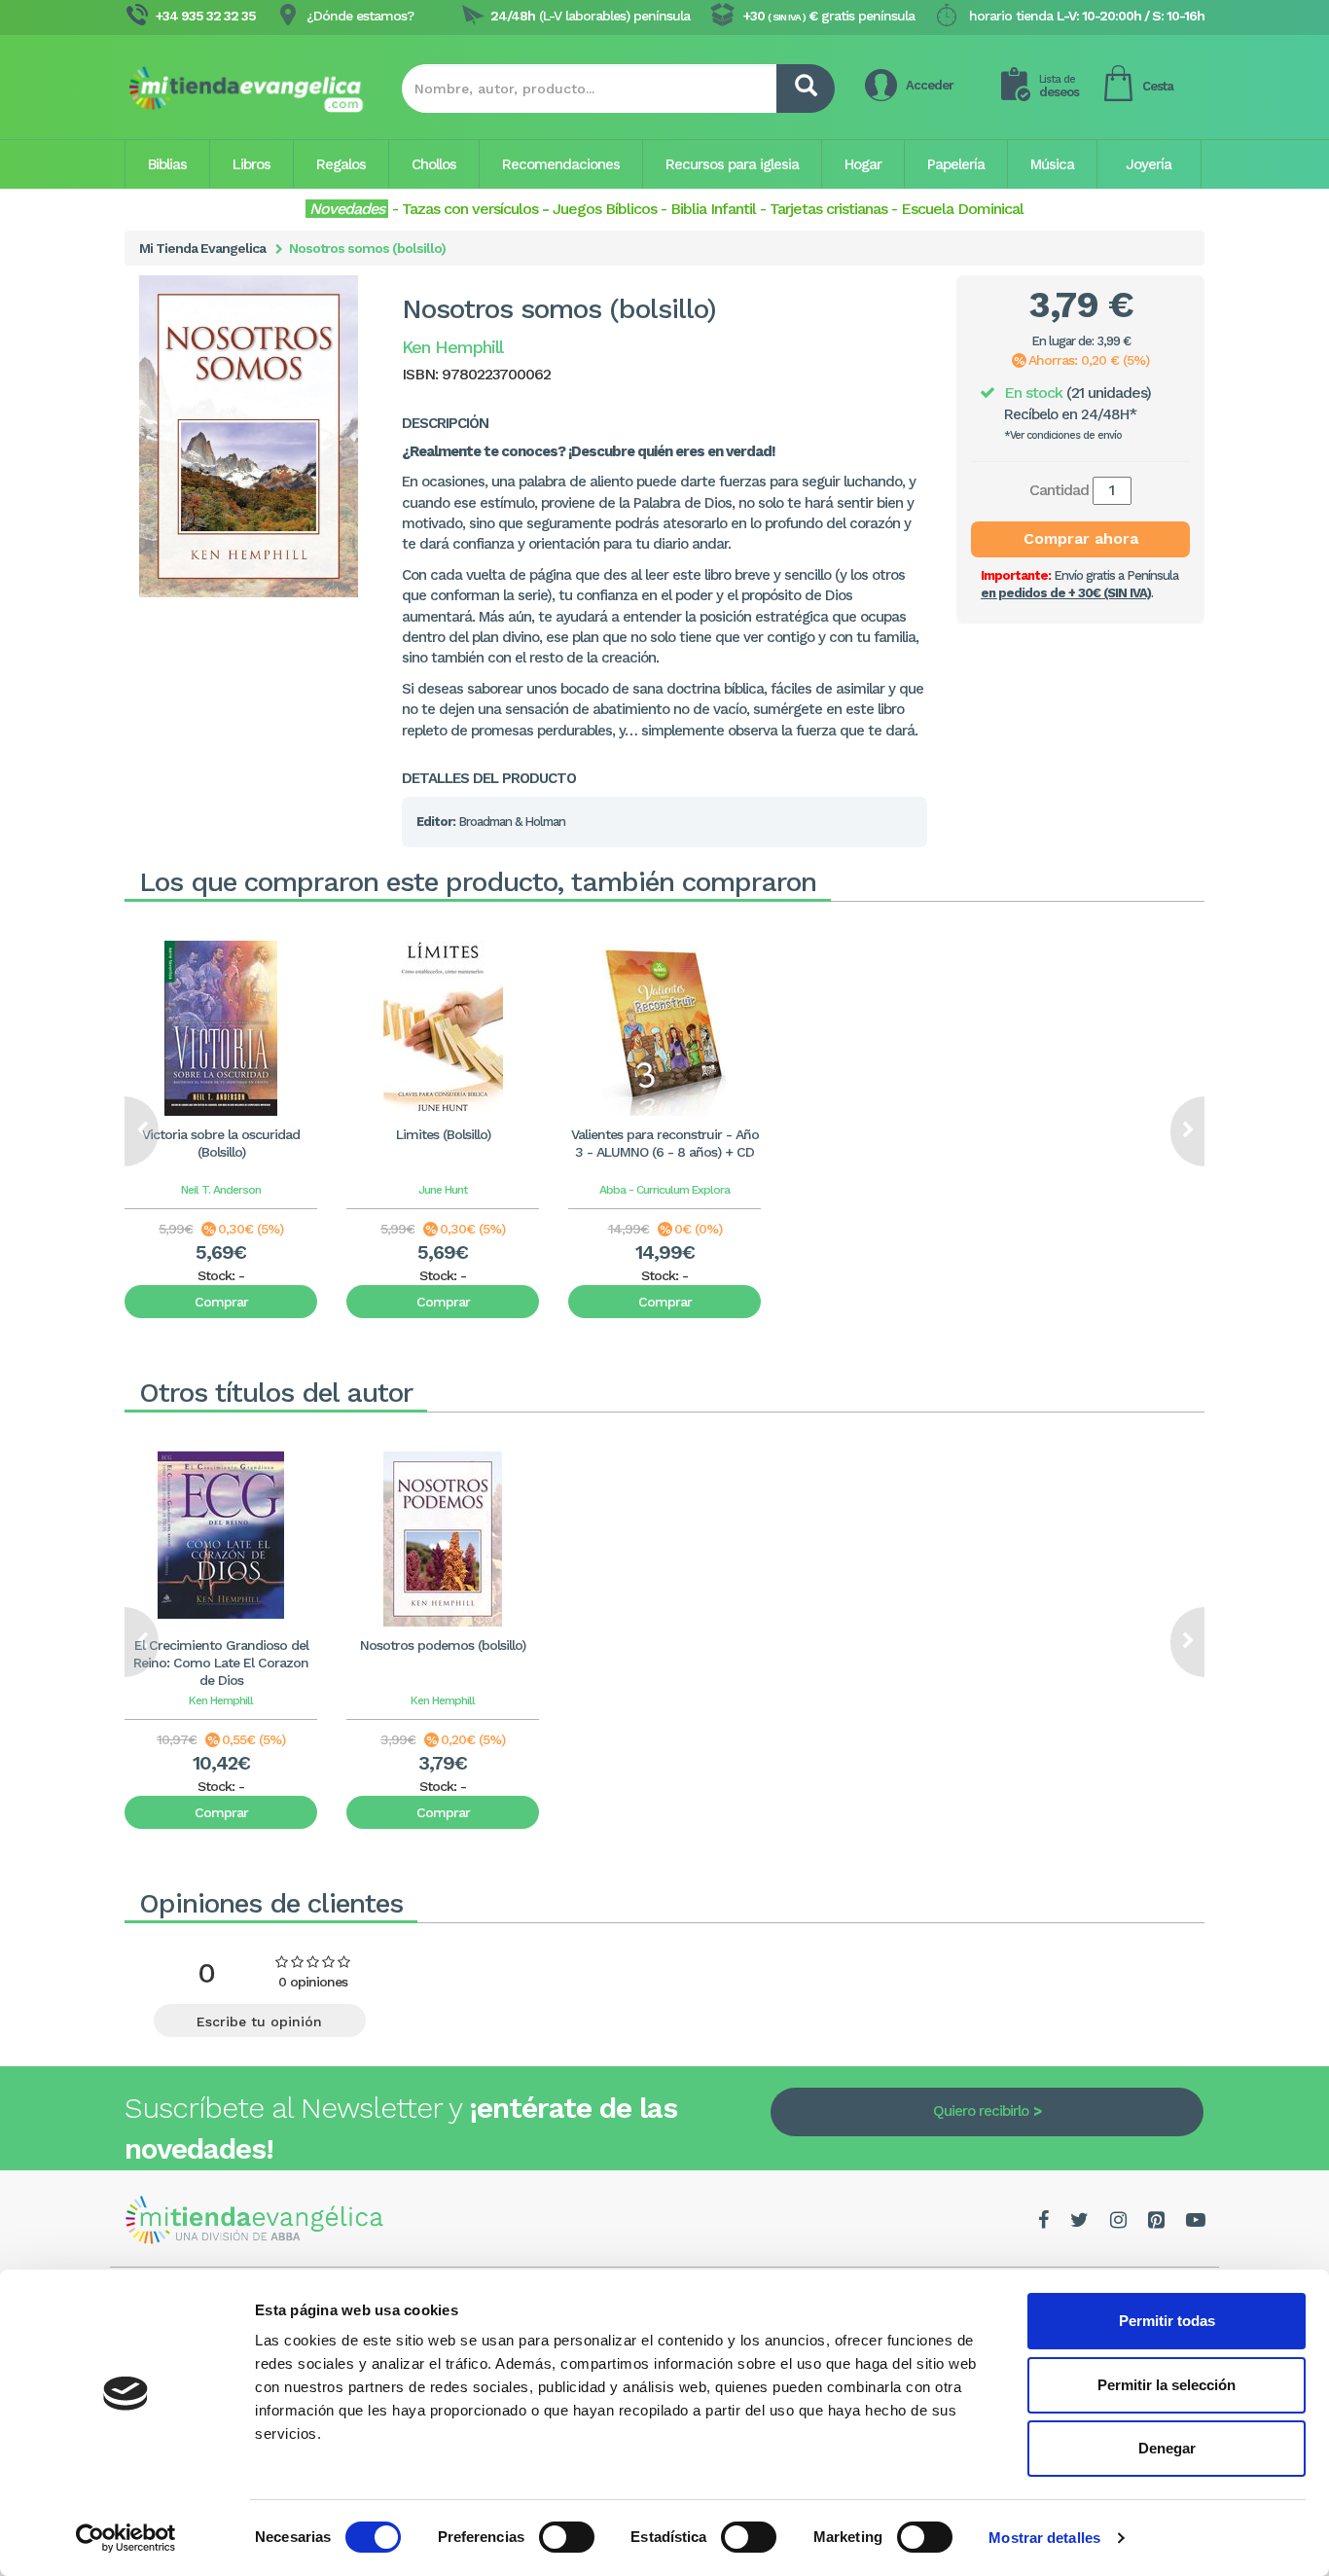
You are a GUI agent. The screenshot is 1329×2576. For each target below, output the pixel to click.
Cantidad (1059, 490)
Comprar (221, 1302)
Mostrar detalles (1044, 2538)
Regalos (341, 164)
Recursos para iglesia (732, 164)
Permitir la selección (1167, 2385)
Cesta (1158, 86)
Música (1052, 164)
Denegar (1167, 2448)
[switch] (567, 2537)
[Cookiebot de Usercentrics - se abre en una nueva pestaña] (126, 2538)
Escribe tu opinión (259, 2021)
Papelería (956, 164)
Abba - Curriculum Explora (664, 1190)
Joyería (1149, 164)
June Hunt (443, 1190)
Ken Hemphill (221, 1700)
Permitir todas (1167, 2321)
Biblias (167, 164)
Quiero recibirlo (981, 2111)
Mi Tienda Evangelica (202, 248)
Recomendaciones (561, 164)
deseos (1059, 86)
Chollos (434, 164)
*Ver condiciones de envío (1063, 435)
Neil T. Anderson (221, 1190)
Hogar (863, 164)
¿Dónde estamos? (360, 16)
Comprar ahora (1081, 538)
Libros (251, 164)
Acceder (930, 85)
